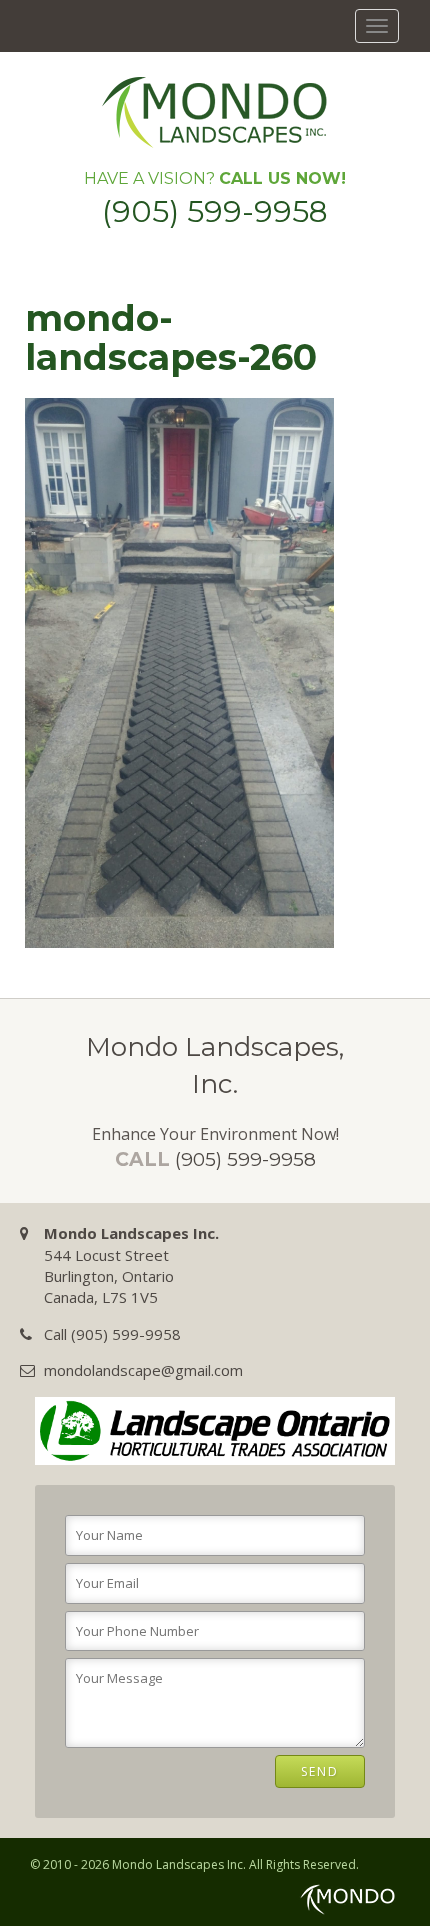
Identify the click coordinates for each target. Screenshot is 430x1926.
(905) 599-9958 (215, 211)
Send (320, 1771)
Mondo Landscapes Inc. (179, 1864)
